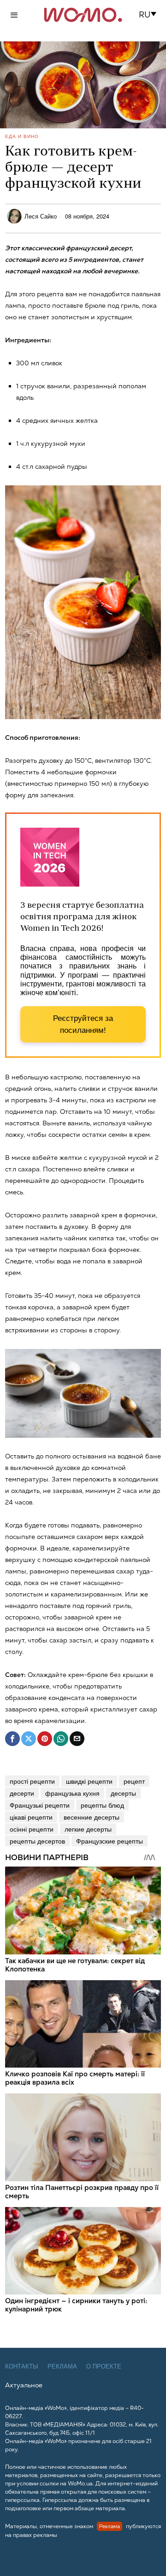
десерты (123, 1793)
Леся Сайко (41, 216)
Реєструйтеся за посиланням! (83, 1024)
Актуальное (24, 2385)
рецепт (134, 1781)
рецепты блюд (102, 1805)
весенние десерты (92, 1817)
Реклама (62, 2366)
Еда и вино (22, 136)
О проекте (104, 2366)
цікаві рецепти (31, 1817)
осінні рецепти (32, 1829)
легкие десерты (88, 1829)
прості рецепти (32, 1781)
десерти (22, 1793)
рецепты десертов (37, 1841)
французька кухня (72, 1793)
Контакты (22, 2366)
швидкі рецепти (89, 1781)
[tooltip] (12, 1739)
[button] (151, 15)
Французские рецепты (110, 1841)
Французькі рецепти (40, 1805)
